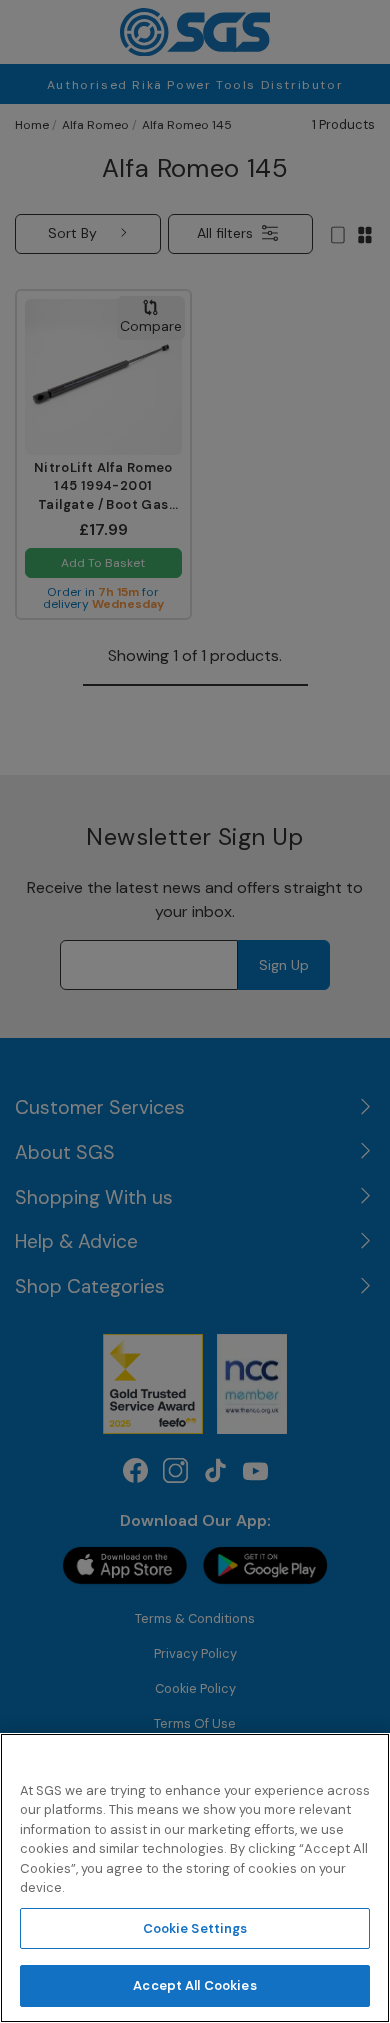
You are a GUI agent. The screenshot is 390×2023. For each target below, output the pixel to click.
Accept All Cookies (194, 1985)
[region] (195, 1878)
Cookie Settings (195, 1928)
